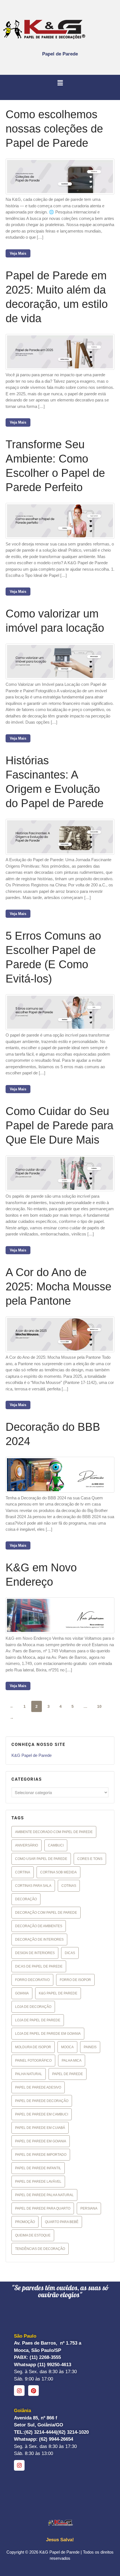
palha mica (72, 2061)
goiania (22, 1993)
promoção (25, 2222)
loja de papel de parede (38, 2020)
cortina (23, 1872)
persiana (89, 2208)
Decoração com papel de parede (46, 1913)
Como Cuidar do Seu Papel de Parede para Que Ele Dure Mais (59, 1125)
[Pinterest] (33, 2391)
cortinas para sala (33, 1886)
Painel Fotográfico (33, 2061)
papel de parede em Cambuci (42, 2114)
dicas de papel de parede (39, 1966)
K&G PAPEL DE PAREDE (58, 1993)
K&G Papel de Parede (32, 1755)
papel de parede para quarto (43, 2208)
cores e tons (90, 1859)
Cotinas (69, 1886)
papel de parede (68, 2074)
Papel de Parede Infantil (38, 2168)
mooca (67, 2047)
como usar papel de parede (41, 1859)
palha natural (29, 2074)
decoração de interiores (39, 1939)
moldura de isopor (33, 2047)
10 (99, 1706)
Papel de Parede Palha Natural (44, 2195)
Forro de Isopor (75, 1980)
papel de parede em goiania (41, 2141)
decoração (26, 1899)
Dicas (70, 1953)
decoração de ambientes (39, 1926)
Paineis (90, 2047)
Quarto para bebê (62, 2222)
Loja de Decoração (33, 2007)
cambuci (56, 1845)
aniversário (27, 1845)
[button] (60, 83)
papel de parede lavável (38, 2182)
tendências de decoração (40, 2249)
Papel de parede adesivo (38, 2087)
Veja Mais (18, 253)
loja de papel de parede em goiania (48, 2034)
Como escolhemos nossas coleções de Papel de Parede (54, 129)
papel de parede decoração (42, 2101)
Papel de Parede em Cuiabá (40, 2128)
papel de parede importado (41, 2155)
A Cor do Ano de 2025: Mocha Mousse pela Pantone (58, 1286)
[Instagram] (19, 2391)
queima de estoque (33, 2235)
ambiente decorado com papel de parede (54, 1832)
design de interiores (35, 1953)
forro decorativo (32, 1980)
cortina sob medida (58, 1872)
